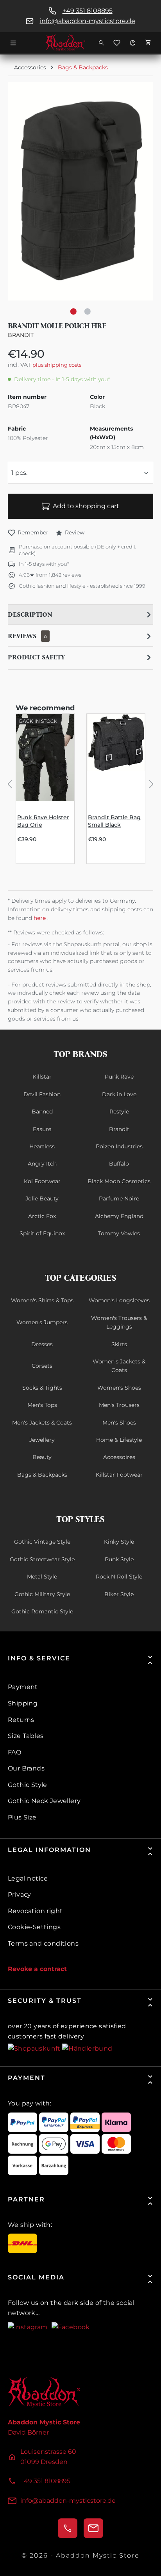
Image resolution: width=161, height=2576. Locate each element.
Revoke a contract (37, 1969)
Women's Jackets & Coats (119, 1366)
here (40, 918)
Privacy (20, 1894)
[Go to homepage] (80, 43)
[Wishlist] (117, 43)
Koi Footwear (42, 1181)
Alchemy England (119, 1216)
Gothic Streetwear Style (42, 1559)
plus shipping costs (57, 365)
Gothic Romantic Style (42, 1611)
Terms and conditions (43, 1943)
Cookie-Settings (34, 1927)
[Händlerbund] (87, 2048)
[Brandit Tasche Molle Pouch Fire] (80, 191)
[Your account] (132, 43)
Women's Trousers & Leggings (119, 1322)
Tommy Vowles (119, 1233)
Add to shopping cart (86, 506)
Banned (42, 1111)
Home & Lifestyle (119, 1440)
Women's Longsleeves (119, 1300)
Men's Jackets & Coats (42, 1423)
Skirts (119, 1344)
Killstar (42, 1077)
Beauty (42, 1457)
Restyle (119, 1111)
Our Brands (26, 1768)
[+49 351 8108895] (68, 2528)
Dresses (42, 1344)
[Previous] (10, 783)
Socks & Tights (42, 1388)
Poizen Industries (119, 1146)
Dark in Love (119, 1094)
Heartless (42, 1146)
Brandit (21, 335)
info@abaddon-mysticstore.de (88, 21)
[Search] (101, 43)
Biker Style (119, 1594)
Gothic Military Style (42, 1594)
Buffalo (119, 1164)
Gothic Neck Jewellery (44, 1801)
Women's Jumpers (42, 1322)
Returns (21, 1720)
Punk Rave (119, 1077)
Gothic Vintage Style (42, 1542)
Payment (23, 1687)
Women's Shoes (119, 1388)
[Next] (151, 783)
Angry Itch (42, 1164)
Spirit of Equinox (42, 1233)
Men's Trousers (119, 1405)
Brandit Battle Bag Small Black (114, 821)
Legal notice (28, 1878)
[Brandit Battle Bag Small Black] (116, 758)
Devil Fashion (42, 1094)
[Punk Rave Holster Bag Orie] (45, 758)
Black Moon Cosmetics (119, 1181)
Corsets (42, 1366)
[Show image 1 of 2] (73, 311)
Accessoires (119, 1457)
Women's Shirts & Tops (42, 1300)
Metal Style (42, 1577)
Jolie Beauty (42, 1198)
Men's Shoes (119, 1423)
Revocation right (35, 1911)
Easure (42, 1129)
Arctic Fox (42, 1216)
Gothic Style (28, 1785)
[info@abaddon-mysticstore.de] (93, 2528)
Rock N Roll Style (119, 1577)
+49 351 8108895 (88, 11)
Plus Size (22, 1817)
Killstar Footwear (119, 1475)
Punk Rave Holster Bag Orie (43, 821)
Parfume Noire (119, 1198)
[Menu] (13, 43)
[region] (80, 199)
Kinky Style (119, 1542)
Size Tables (26, 1736)
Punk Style (119, 1559)
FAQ (14, 1752)
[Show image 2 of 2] (88, 311)
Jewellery (42, 1440)
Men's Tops (42, 1405)
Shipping (23, 1703)
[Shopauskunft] (35, 2048)
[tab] (80, 615)
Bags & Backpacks (42, 1475)
